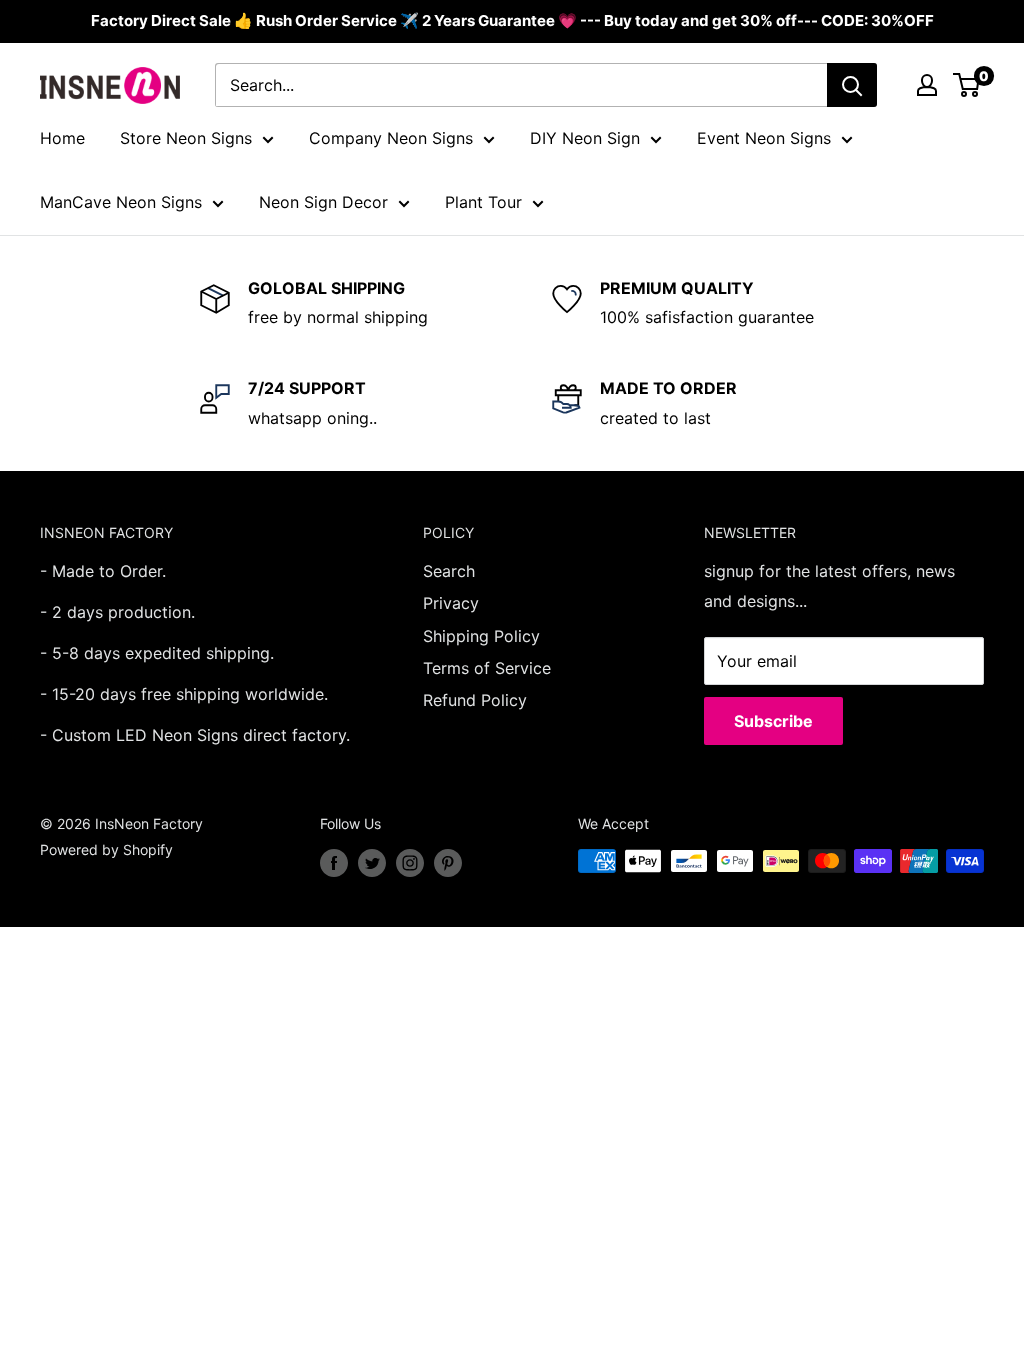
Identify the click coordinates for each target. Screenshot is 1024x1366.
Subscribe (773, 721)
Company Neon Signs (391, 138)
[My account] (927, 85)
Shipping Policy (481, 636)
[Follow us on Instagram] (410, 863)
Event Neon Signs (764, 138)
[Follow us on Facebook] (334, 863)
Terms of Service (487, 668)
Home (62, 138)
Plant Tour (483, 202)
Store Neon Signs (186, 138)
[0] (967, 85)
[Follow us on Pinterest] (448, 863)
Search (449, 571)
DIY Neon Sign (585, 138)
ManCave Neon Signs (121, 202)
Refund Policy (475, 700)
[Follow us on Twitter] (372, 863)
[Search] (852, 85)
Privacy (451, 603)
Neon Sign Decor (323, 202)
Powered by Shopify (106, 849)
